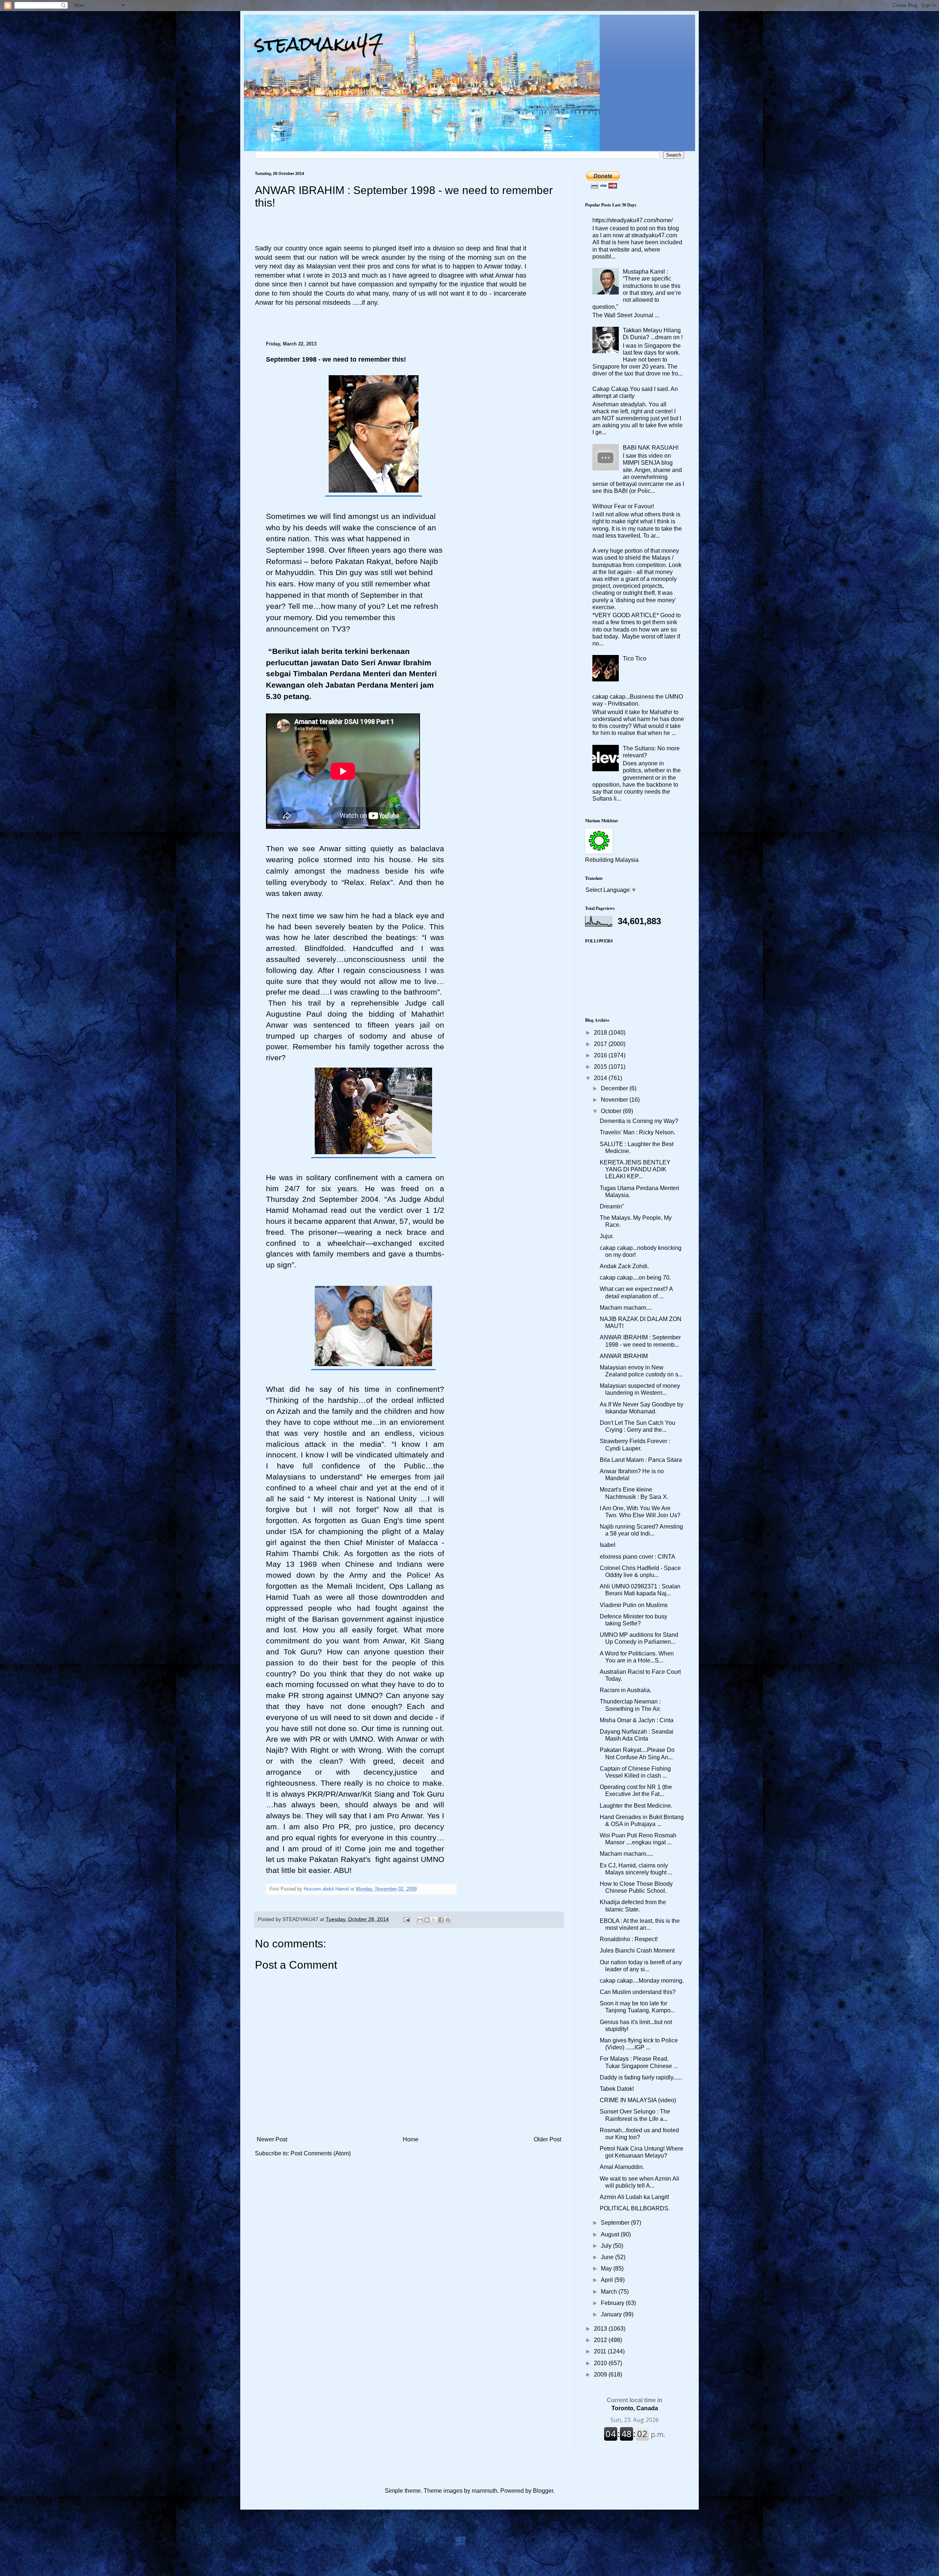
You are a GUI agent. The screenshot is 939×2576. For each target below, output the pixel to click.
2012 (601, 2340)
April (608, 2280)
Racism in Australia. (626, 1690)
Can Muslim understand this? (638, 1992)
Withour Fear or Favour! (623, 506)
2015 (601, 1067)
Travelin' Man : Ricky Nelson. (637, 1132)
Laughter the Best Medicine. (636, 1806)
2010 (601, 2363)
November (615, 1100)
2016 (601, 1055)
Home (411, 2139)
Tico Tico (635, 658)
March (610, 2292)
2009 (601, 2374)
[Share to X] (434, 1920)
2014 (601, 1078)
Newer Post (272, 2139)
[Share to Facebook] (441, 1920)
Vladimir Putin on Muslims (634, 1605)
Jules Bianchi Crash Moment (637, 1951)
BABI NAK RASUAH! (651, 448)
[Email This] (420, 1920)
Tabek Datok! (617, 2089)
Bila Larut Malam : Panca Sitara (641, 1460)
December (615, 1088)
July (607, 2246)
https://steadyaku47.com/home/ (633, 220)
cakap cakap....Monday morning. (642, 1981)
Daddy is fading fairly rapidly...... (641, 2077)
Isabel (608, 1545)
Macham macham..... (626, 1854)
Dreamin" (612, 1206)
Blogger (543, 2491)
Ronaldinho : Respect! (629, 1939)
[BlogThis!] (427, 1920)
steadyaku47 (319, 44)
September (616, 2223)
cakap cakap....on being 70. (635, 1278)
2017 (601, 1044)
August (611, 2234)
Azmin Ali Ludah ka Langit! (634, 2197)
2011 (601, 2351)
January (612, 2314)
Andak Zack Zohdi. (624, 1266)
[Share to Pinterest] (448, 1920)
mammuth (485, 2491)
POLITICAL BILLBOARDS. (635, 2208)
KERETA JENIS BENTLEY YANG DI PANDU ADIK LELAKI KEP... (635, 1169)
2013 (601, 2329)
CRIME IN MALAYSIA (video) (638, 2100)
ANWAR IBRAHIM (624, 1356)
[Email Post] (406, 1919)
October (612, 1111)
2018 (601, 1033)
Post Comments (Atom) (321, 2153)
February (613, 2303)
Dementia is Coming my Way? (639, 1121)
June (608, 2257)
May (607, 2268)
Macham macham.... (626, 1308)
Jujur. (607, 1236)
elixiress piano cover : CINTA (637, 1557)
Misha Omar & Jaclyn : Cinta (637, 1720)
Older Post (547, 2139)
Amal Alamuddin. (622, 2167)
